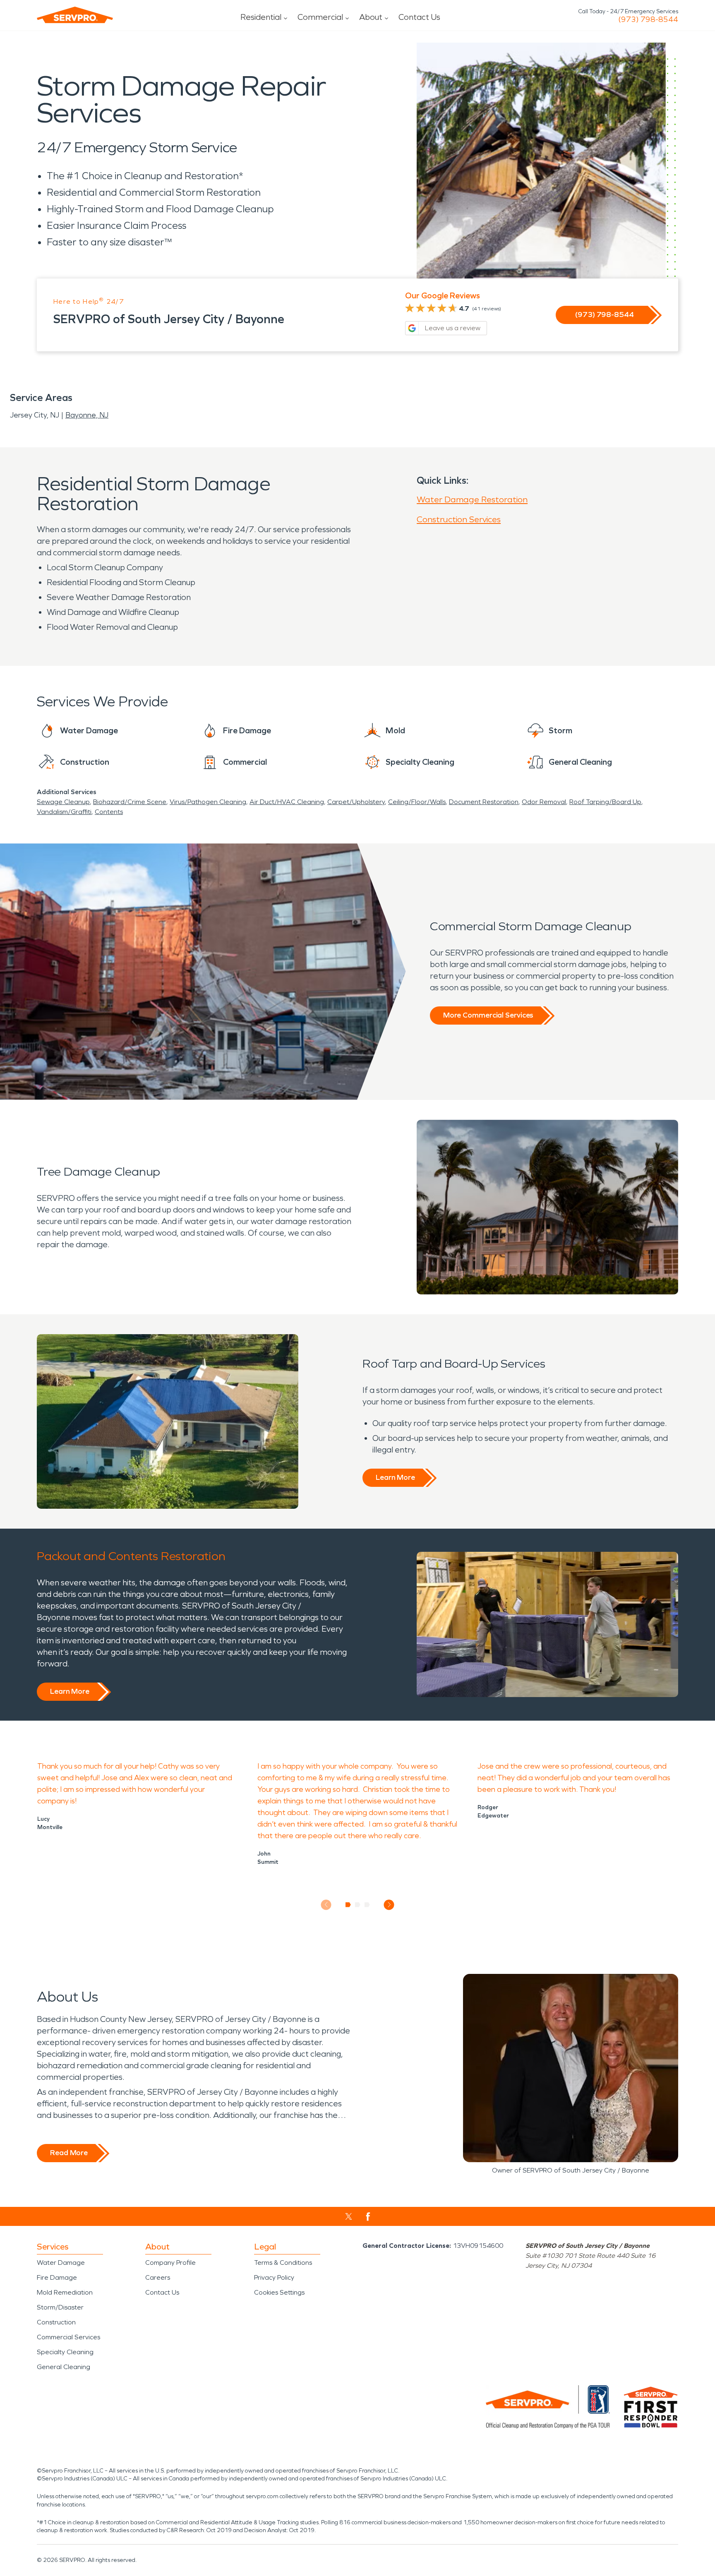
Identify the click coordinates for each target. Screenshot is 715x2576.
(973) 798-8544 (648, 19)
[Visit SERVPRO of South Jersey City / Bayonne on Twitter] (349, 2216)
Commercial (320, 17)
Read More (69, 2153)
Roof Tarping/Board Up (605, 802)
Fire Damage (57, 2277)
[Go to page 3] (367, 1905)
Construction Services (459, 519)
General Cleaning (64, 2367)
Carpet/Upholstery (356, 802)
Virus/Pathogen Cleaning (208, 802)
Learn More (395, 1477)
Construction (56, 2322)
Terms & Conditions (283, 2263)
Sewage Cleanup (63, 802)
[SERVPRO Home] (75, 15)
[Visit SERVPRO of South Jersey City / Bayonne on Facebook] (368, 2217)
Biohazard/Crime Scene (130, 802)
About (371, 17)
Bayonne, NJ (87, 415)
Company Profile (170, 2263)
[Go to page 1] (348, 1905)
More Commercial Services (488, 1015)
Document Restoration (484, 802)
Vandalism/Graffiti (64, 812)
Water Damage (61, 2263)
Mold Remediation (65, 2292)
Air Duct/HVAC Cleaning (287, 802)
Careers (158, 2277)
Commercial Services (68, 2337)
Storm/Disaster (60, 2307)
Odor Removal (544, 802)
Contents (109, 812)
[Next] (389, 1905)
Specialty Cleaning (65, 2352)
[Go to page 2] (358, 1905)
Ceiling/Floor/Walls (417, 802)
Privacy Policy (274, 2277)
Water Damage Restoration (472, 499)
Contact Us (419, 17)
